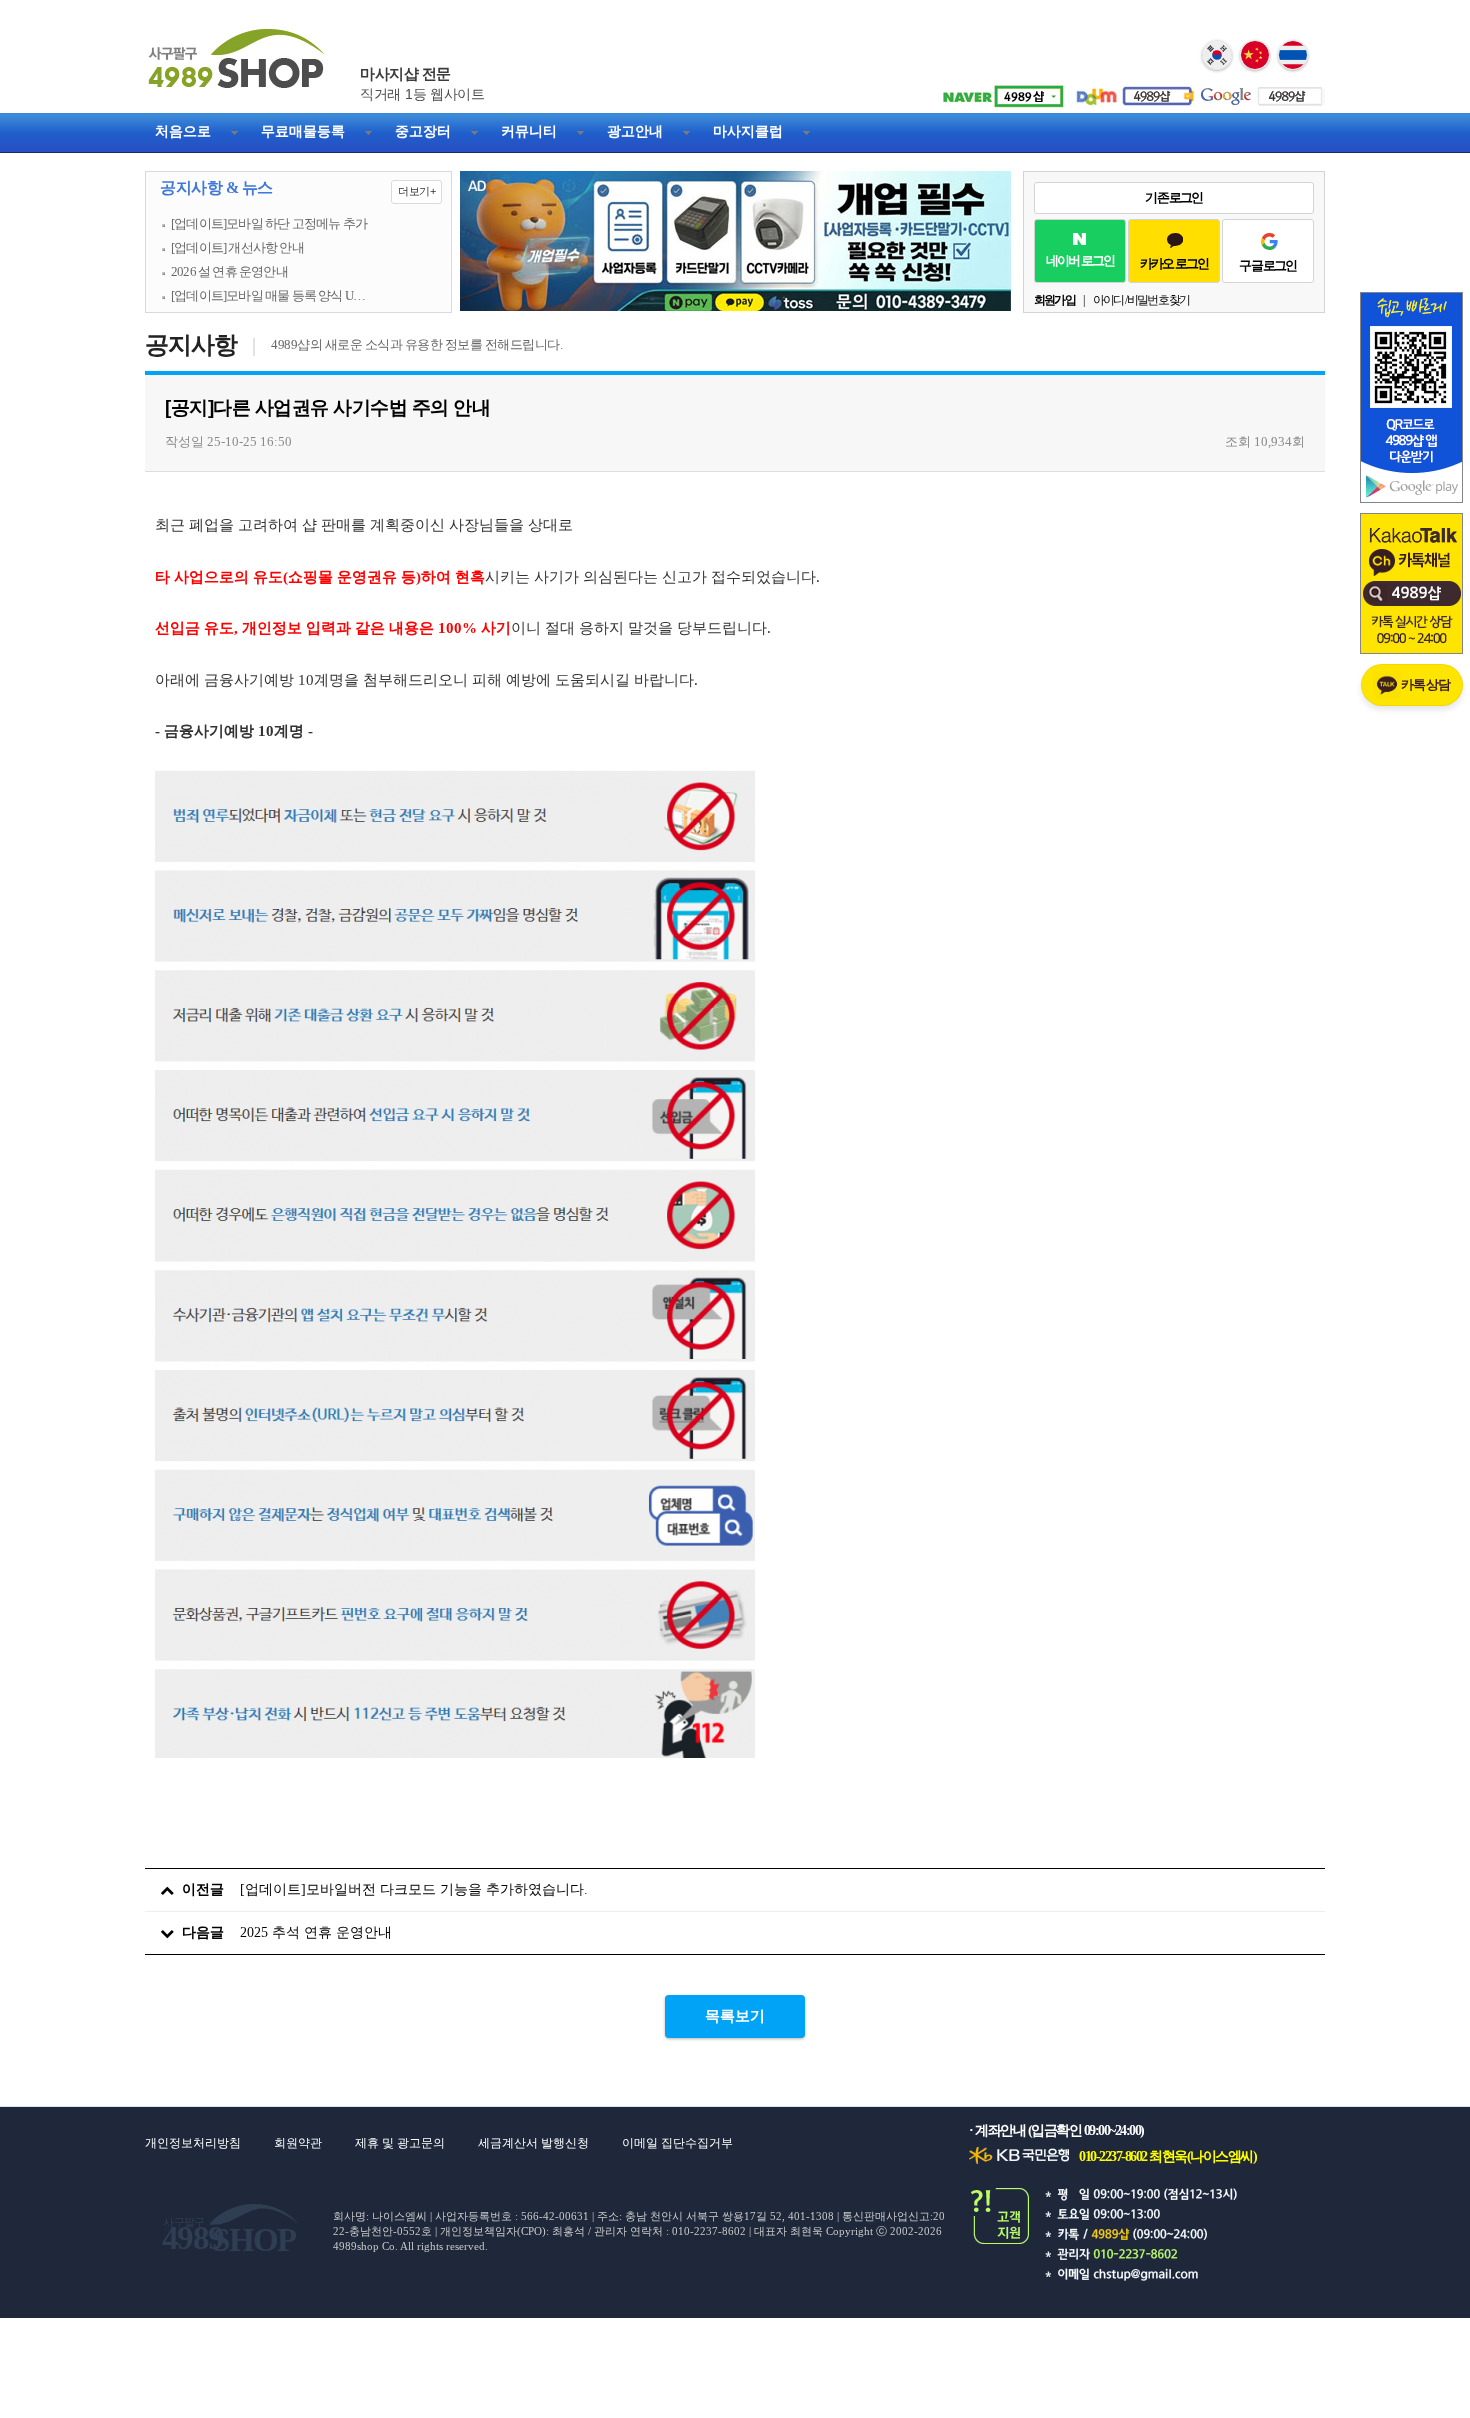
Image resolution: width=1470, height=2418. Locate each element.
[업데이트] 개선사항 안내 (237, 248)
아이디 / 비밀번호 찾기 (1141, 300)
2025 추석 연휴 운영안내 (316, 1932)
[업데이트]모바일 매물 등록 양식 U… (268, 296)
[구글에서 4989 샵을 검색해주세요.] (1260, 89)
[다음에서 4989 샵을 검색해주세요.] (1130, 89)
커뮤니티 (529, 131)
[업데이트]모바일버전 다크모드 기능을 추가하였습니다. (414, 1889)
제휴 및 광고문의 (400, 2143)
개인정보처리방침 (193, 2143)
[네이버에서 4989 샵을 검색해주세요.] (1000, 89)
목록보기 (735, 2016)
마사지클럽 (748, 131)
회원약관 (298, 2143)
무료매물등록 (303, 131)
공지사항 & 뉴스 (297, 188)
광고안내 (635, 131)
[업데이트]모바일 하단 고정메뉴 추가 (269, 224)
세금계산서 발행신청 (533, 2143)
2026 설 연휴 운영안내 (229, 272)
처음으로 (183, 131)
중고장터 (423, 131)
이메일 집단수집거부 (677, 2143)
